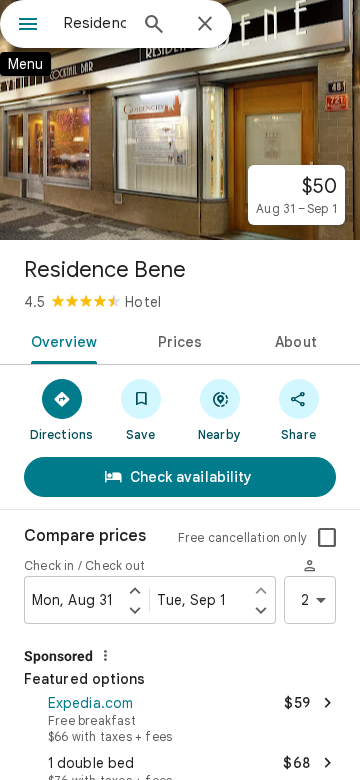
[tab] (59, 340)
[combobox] (95, 23)
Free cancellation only (242, 537)
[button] (180, 717)
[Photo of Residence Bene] (180, 120)
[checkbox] (327, 538)
